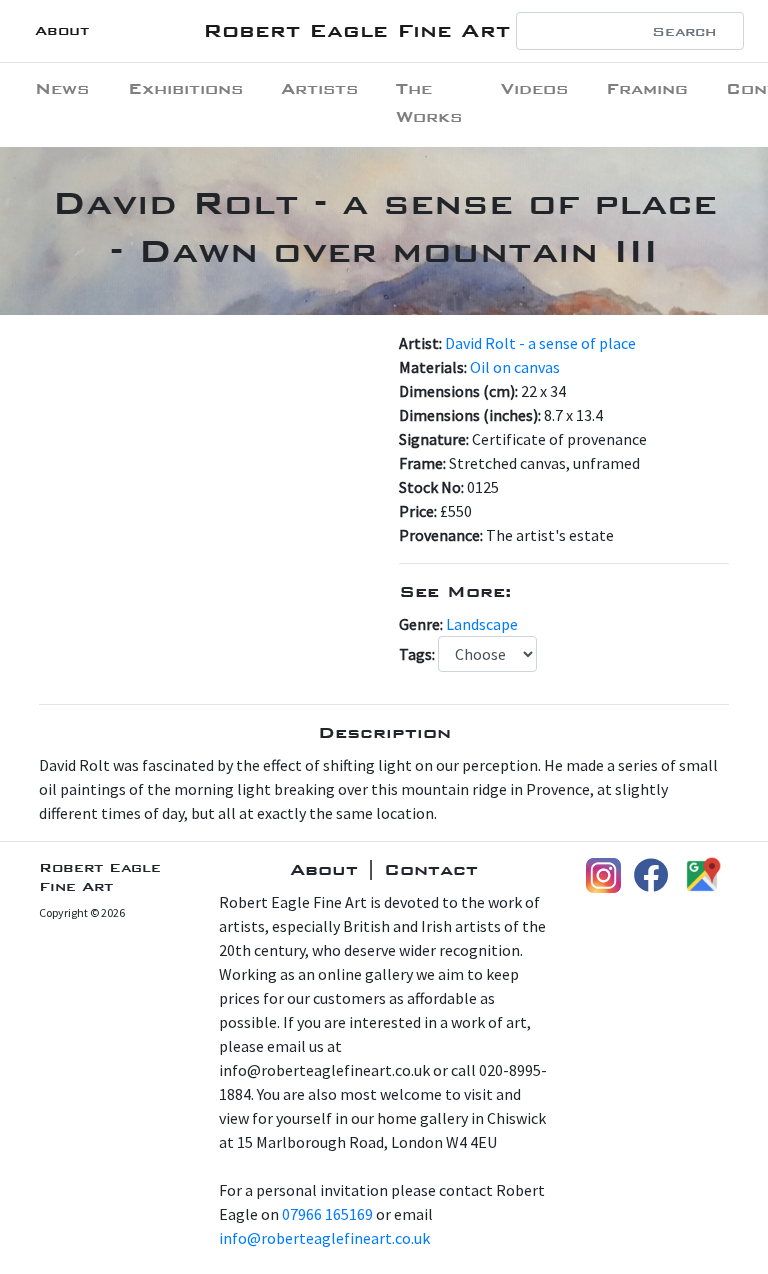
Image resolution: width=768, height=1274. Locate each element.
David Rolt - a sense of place (540, 343)
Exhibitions (185, 88)
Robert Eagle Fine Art (356, 30)
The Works (429, 102)
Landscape (482, 624)
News (62, 88)
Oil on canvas (515, 367)
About (62, 30)
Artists (319, 88)
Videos (534, 88)
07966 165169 (327, 1214)
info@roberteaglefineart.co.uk (324, 1238)
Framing (647, 88)
